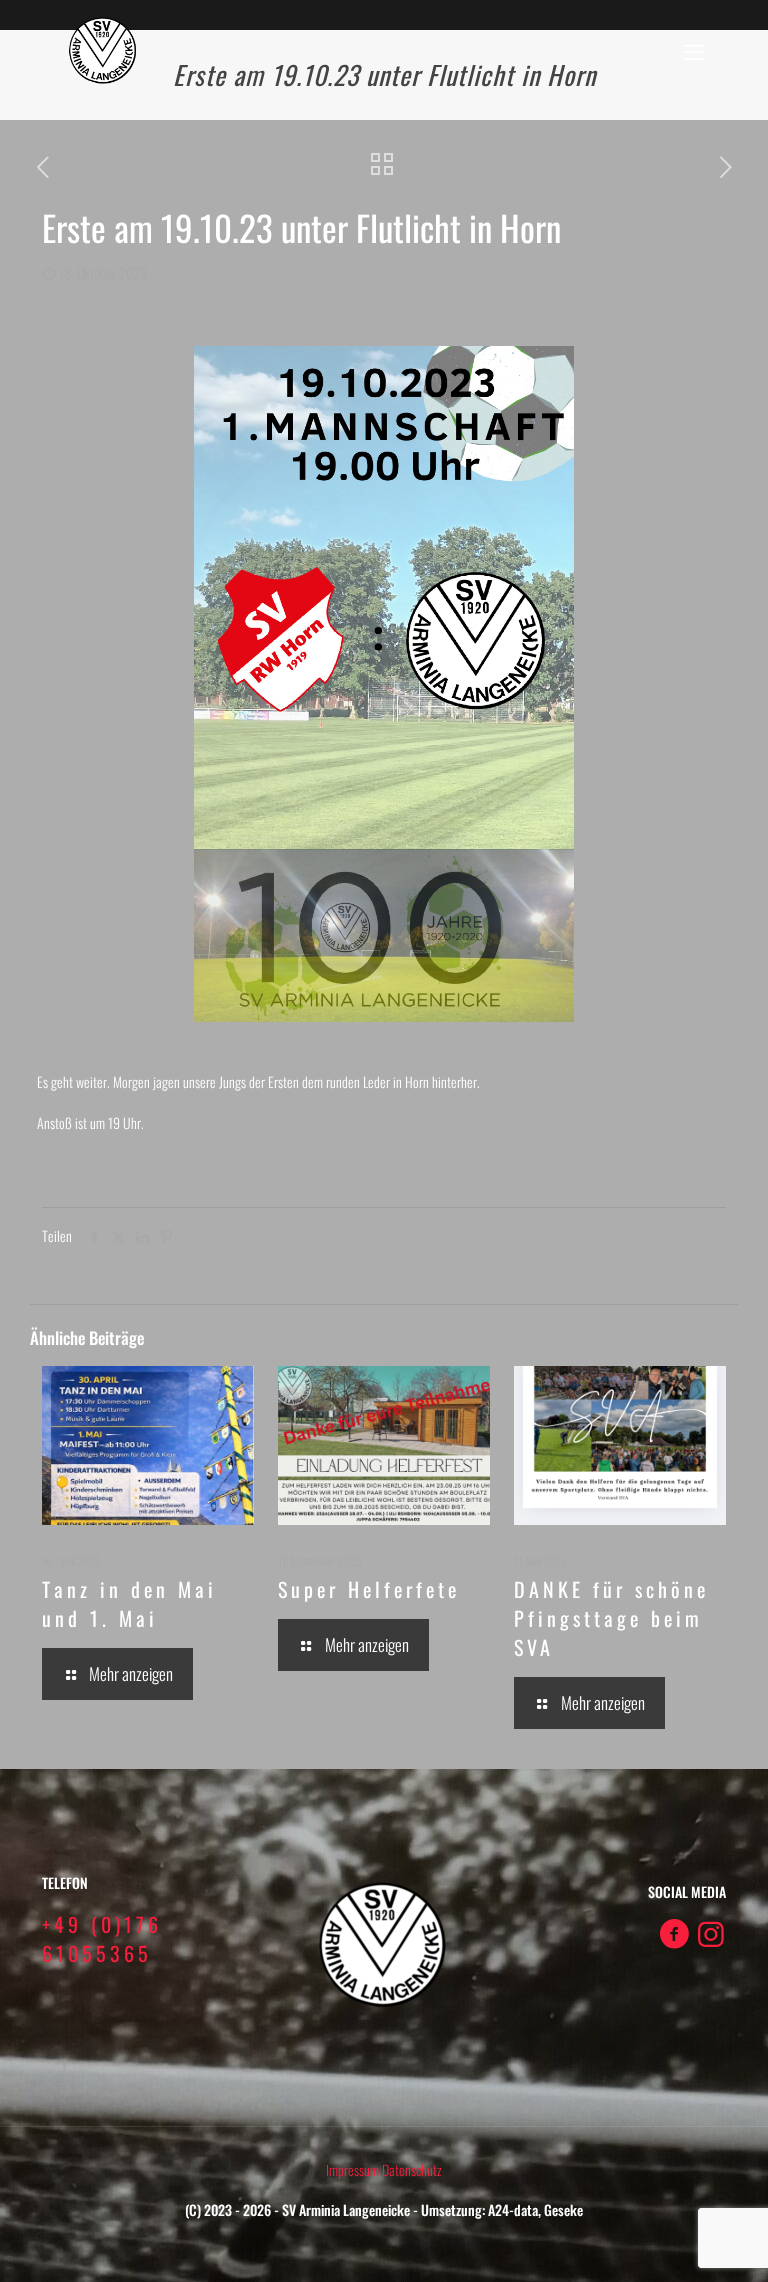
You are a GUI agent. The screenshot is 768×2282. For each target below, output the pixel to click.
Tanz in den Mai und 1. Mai (129, 1603)
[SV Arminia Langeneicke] (103, 50)
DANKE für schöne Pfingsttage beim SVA (611, 1618)
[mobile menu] (694, 50)
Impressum (354, 2169)
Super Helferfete (369, 1589)
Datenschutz (412, 2169)
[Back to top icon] (672, 2241)
